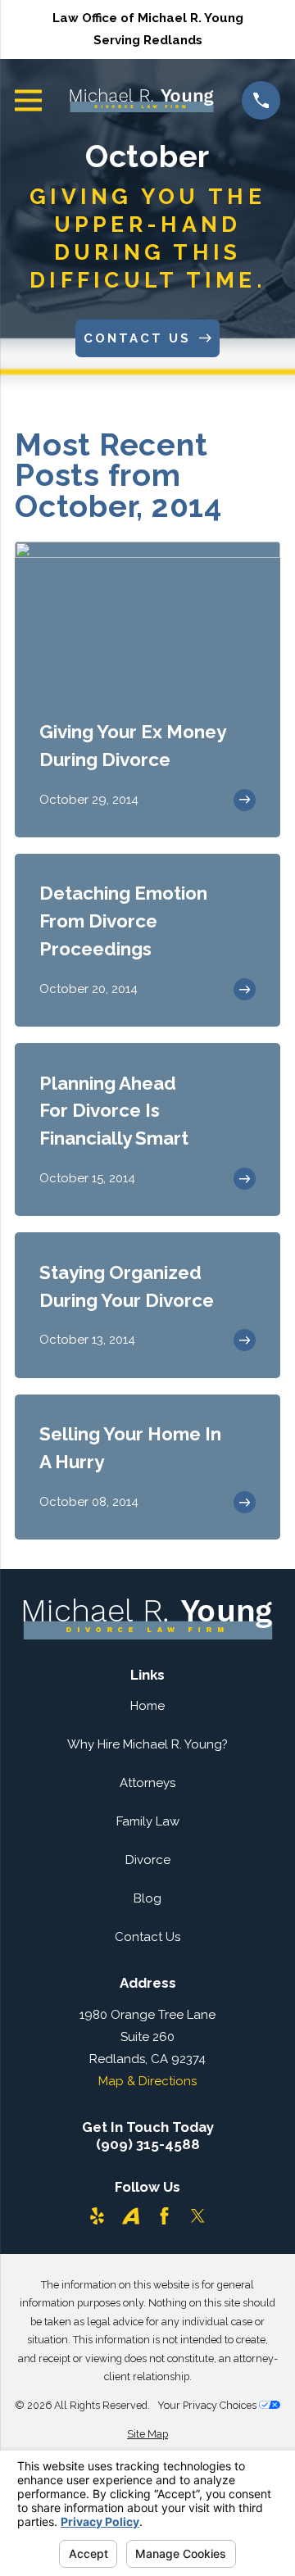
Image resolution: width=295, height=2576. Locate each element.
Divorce (148, 1860)
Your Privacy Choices (208, 2405)
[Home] (142, 100)
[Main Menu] (28, 100)
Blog (147, 1898)
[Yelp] (97, 2216)
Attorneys (147, 1783)
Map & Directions (147, 2081)
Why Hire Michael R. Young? (147, 1744)
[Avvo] (131, 2216)
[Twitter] (198, 2216)
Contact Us (147, 1937)
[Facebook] (164, 2216)
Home (147, 1706)
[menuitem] (147, 2435)
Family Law (148, 1821)
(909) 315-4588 (148, 2145)
